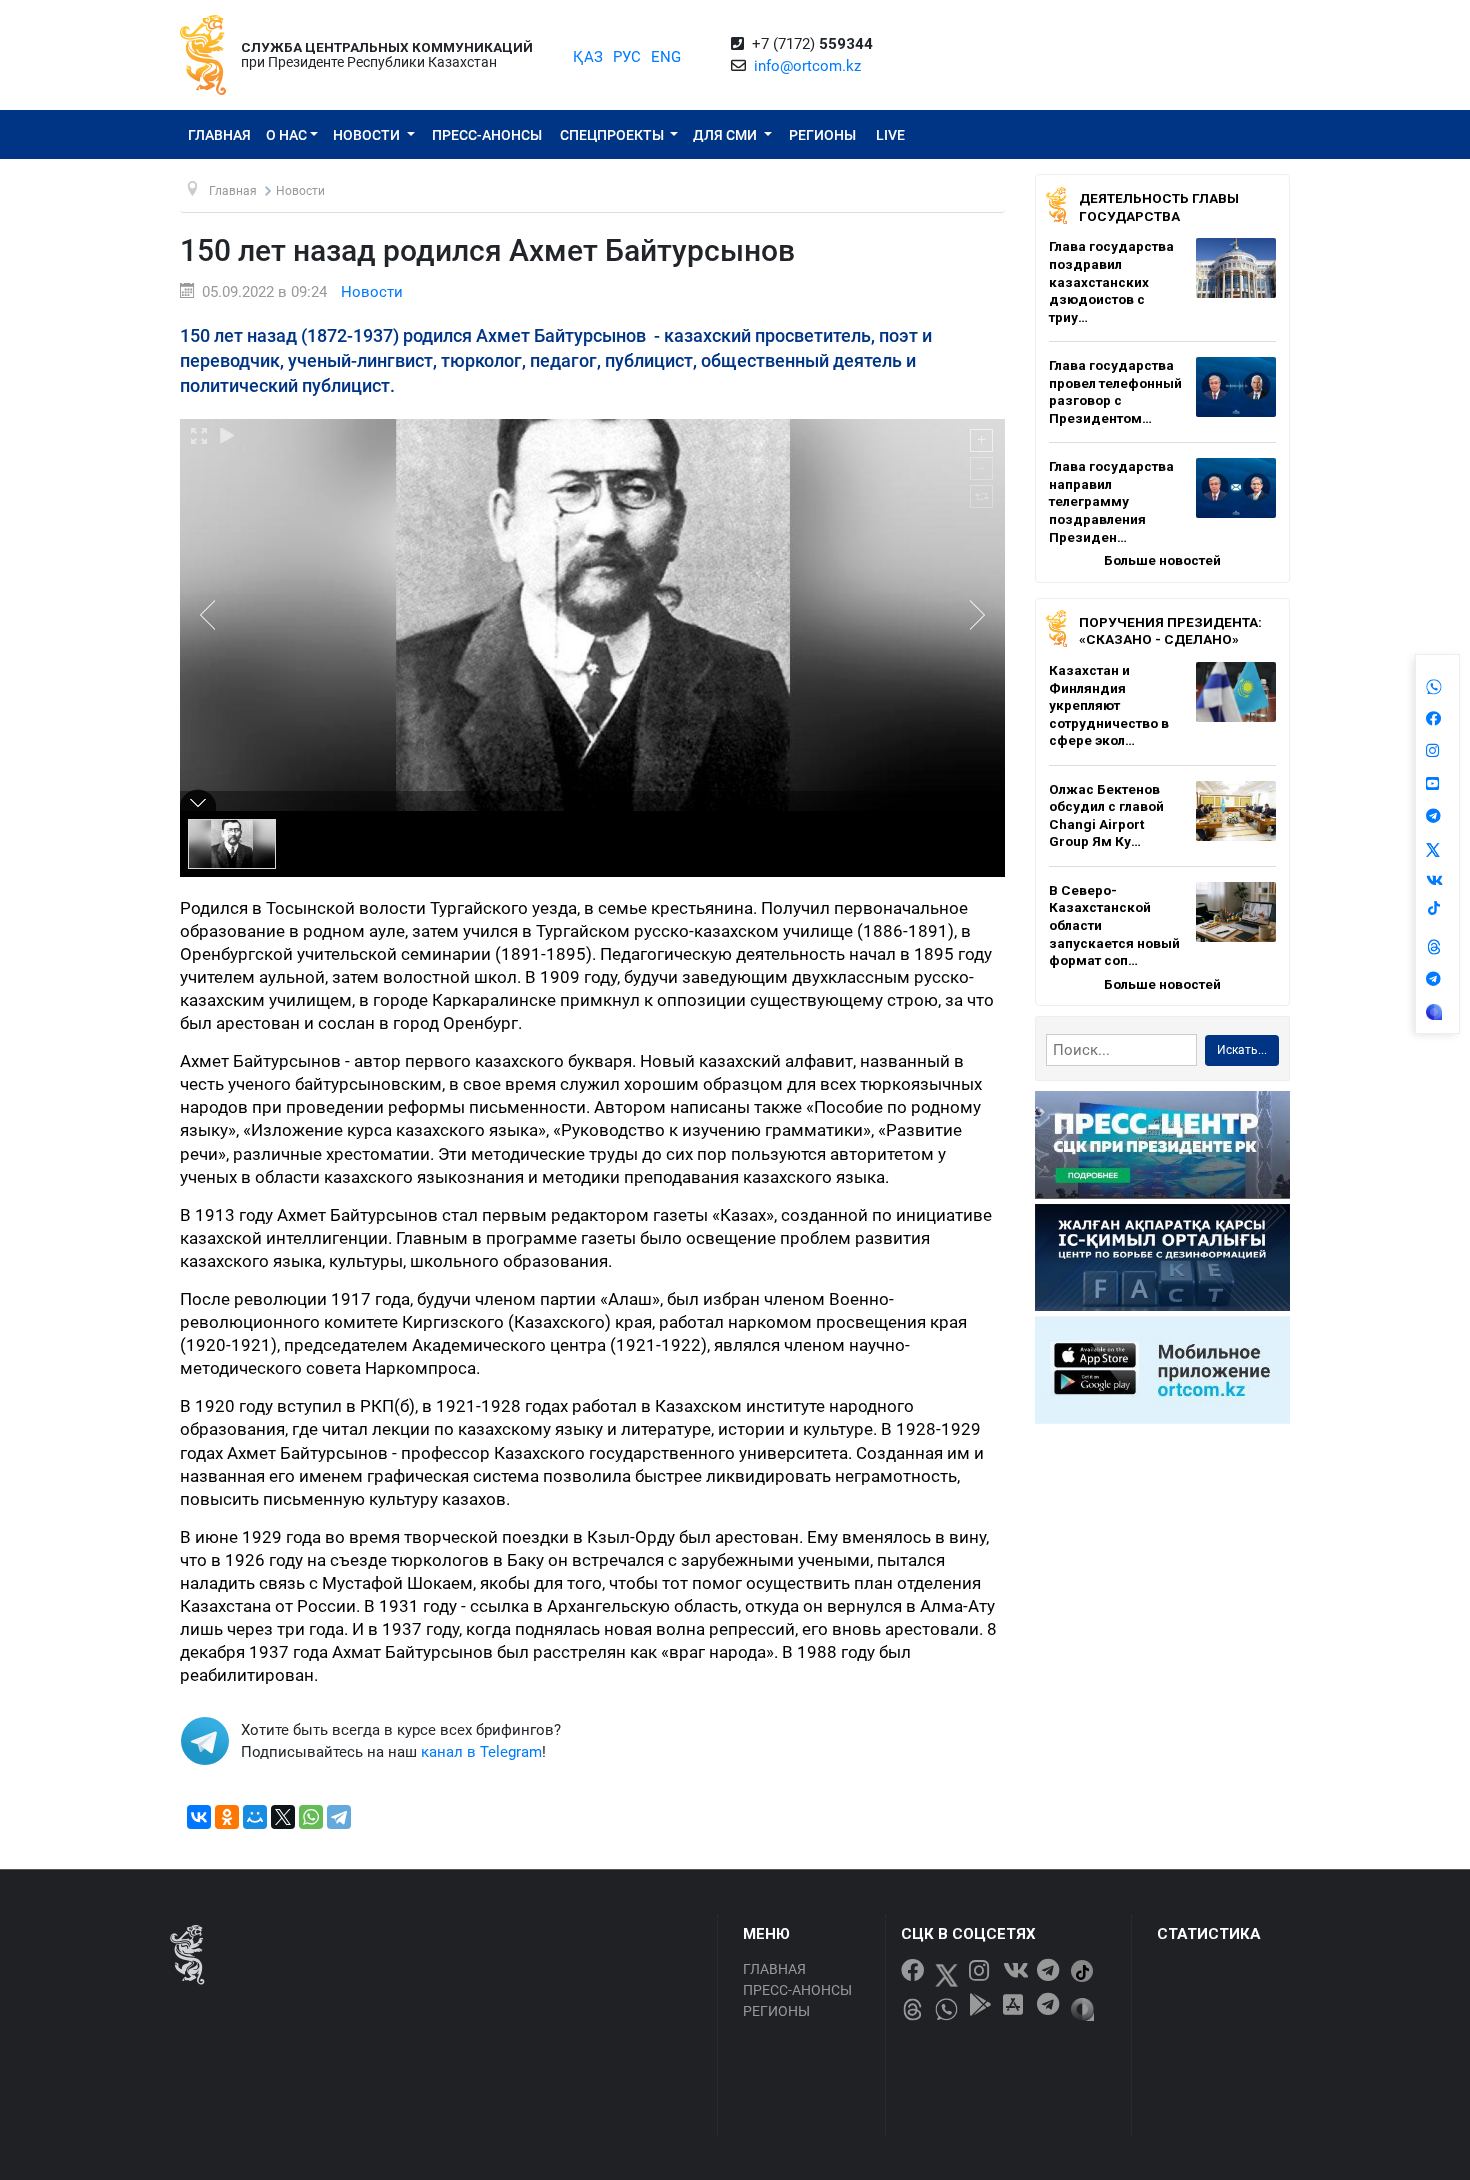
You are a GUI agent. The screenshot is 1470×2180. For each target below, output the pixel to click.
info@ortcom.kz (807, 66)
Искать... (1242, 1050)
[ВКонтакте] (199, 1817)
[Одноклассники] (227, 1817)
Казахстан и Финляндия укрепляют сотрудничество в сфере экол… (1109, 705)
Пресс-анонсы (487, 135)
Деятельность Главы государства (1159, 207)
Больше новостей (1162, 560)
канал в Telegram (481, 1752)
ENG (666, 57)
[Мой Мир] (255, 1817)
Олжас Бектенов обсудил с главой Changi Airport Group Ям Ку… (1106, 815)
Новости (368, 135)
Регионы (822, 135)
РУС (627, 57)
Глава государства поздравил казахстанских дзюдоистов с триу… (1111, 281)
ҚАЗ (588, 57)
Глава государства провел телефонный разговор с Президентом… (1115, 391)
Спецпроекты (613, 135)
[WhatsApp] (311, 1817)
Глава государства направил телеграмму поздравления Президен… (1111, 501)
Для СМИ (726, 135)
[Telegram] (339, 1817)
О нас (286, 135)
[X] (283, 1817)
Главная (219, 135)
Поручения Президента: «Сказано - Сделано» (1170, 631)
